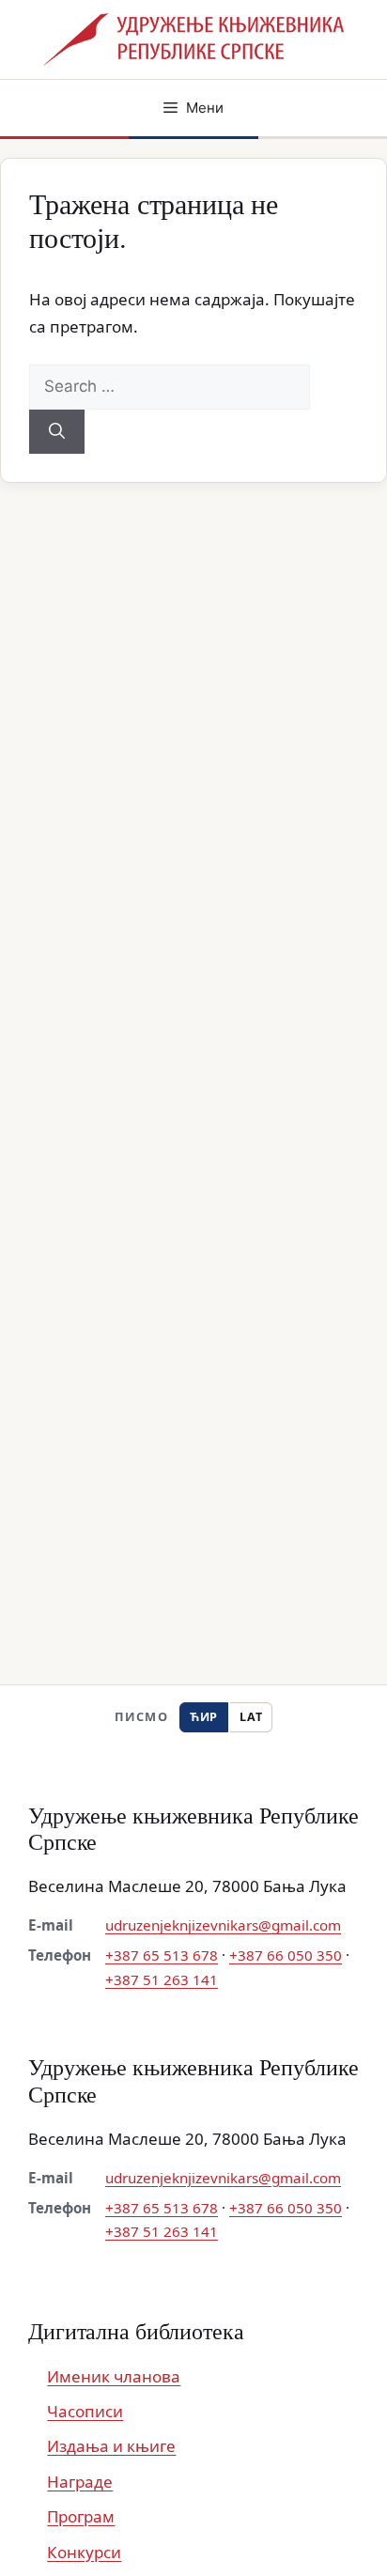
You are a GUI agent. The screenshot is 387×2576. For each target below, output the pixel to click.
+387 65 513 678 (162, 1955)
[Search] (57, 432)
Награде (80, 2482)
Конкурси (84, 2552)
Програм (81, 2516)
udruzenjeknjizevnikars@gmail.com (223, 1925)
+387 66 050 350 (286, 1955)
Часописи (85, 2411)
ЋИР (204, 1717)
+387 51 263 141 (162, 1979)
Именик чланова (114, 2376)
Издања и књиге (111, 2446)
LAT (251, 1717)
